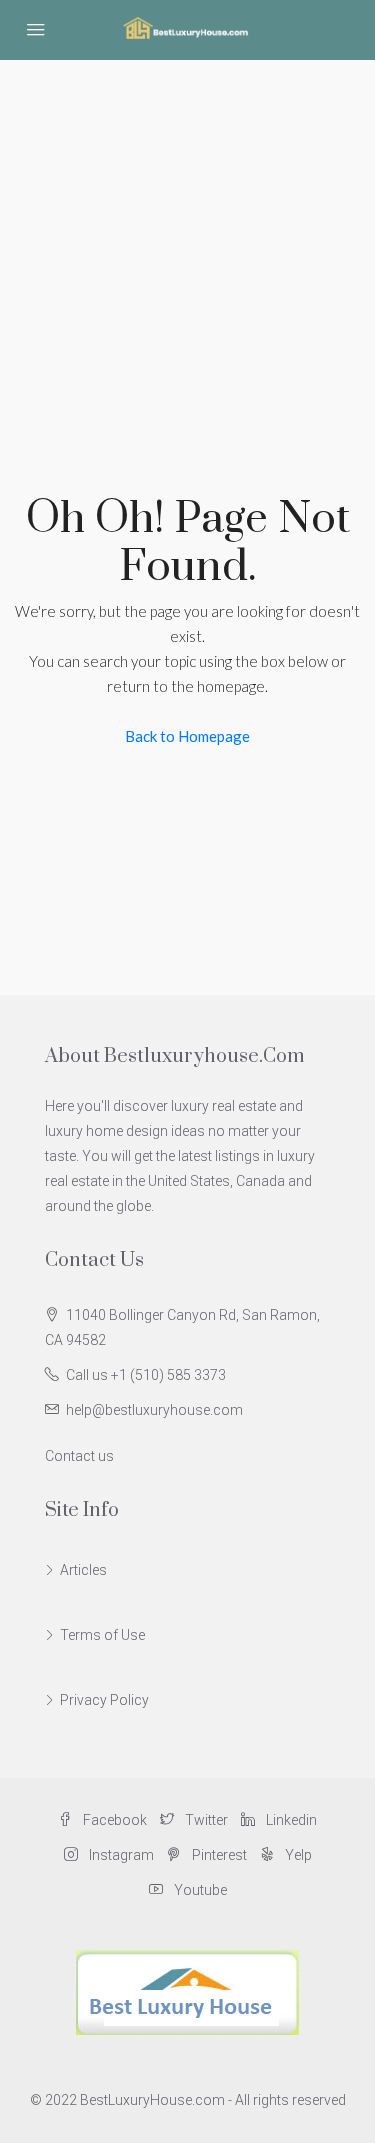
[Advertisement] (187, 257)
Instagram (120, 1855)
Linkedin (290, 1820)
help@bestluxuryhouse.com (154, 1410)
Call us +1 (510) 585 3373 (146, 1375)
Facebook (113, 1820)
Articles (83, 1570)
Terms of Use (102, 1635)
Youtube (199, 1890)
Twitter (205, 1820)
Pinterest (218, 1855)
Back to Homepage (187, 736)
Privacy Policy (104, 1700)
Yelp (297, 1855)
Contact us (79, 1456)
